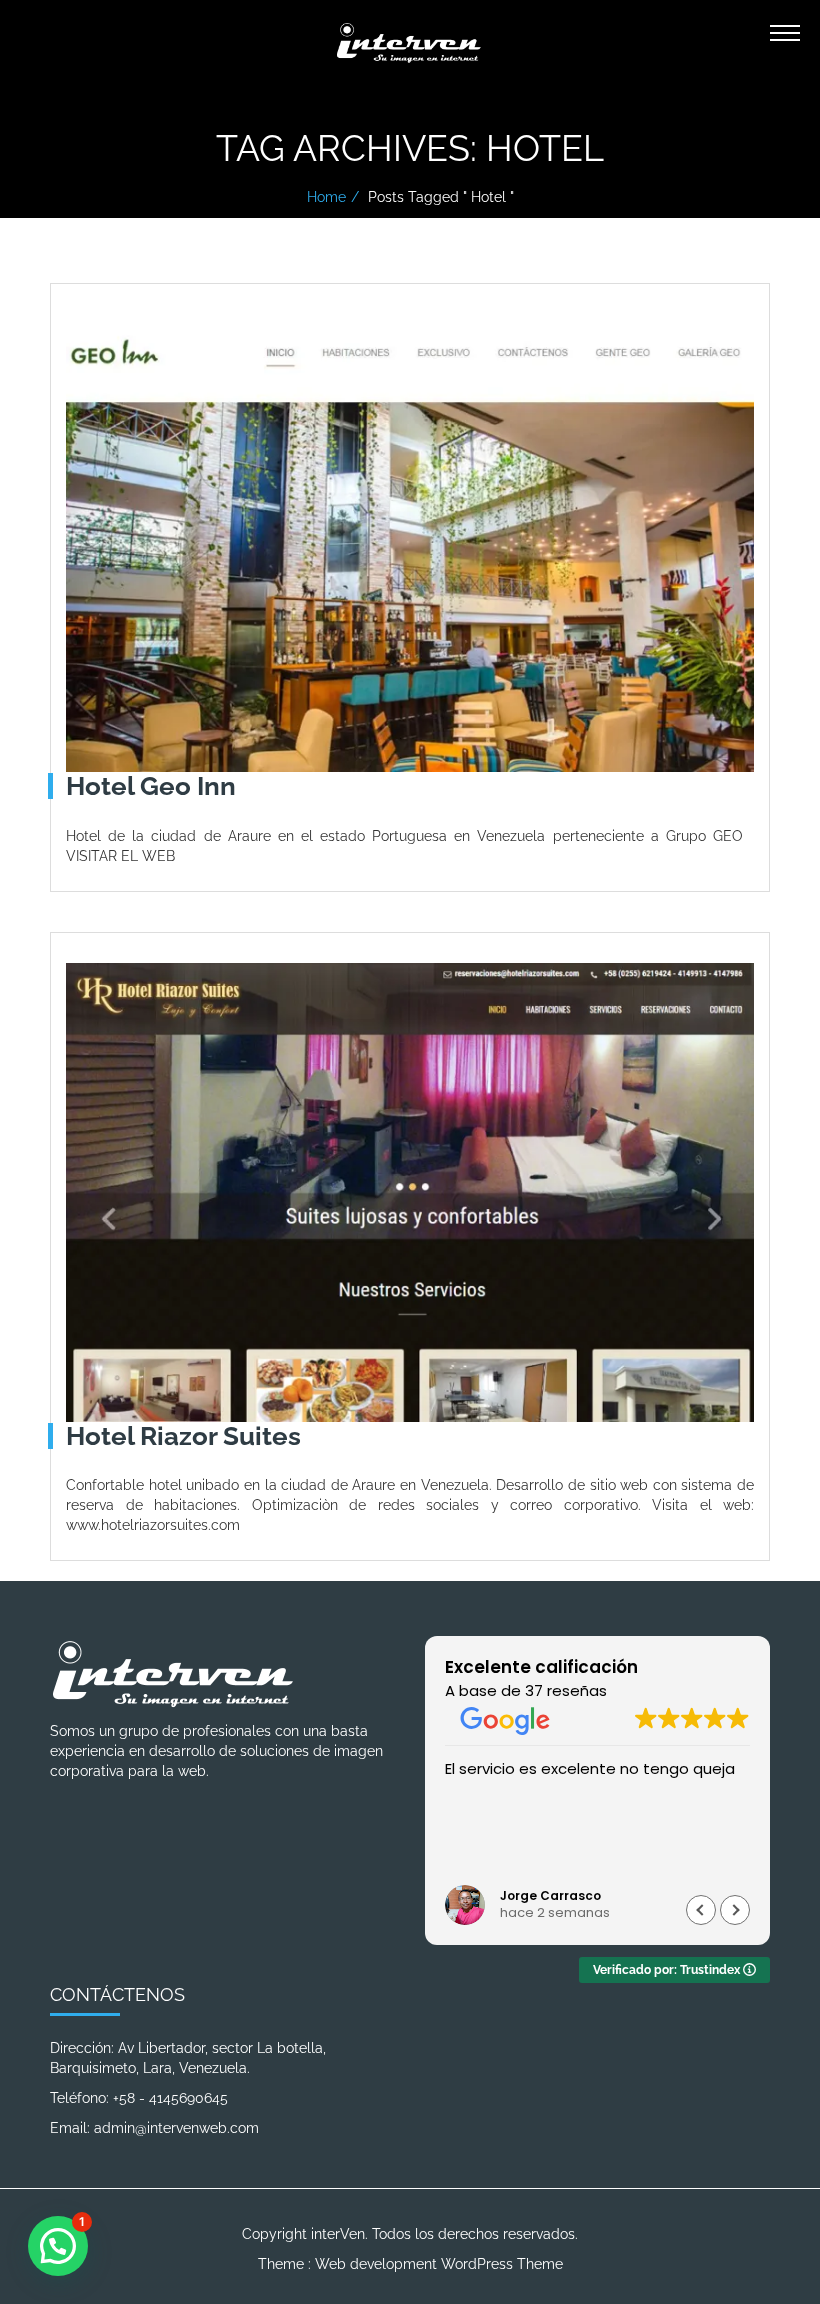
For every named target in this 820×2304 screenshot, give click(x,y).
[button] (735, 1910)
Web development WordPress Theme (439, 2264)
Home (326, 197)
